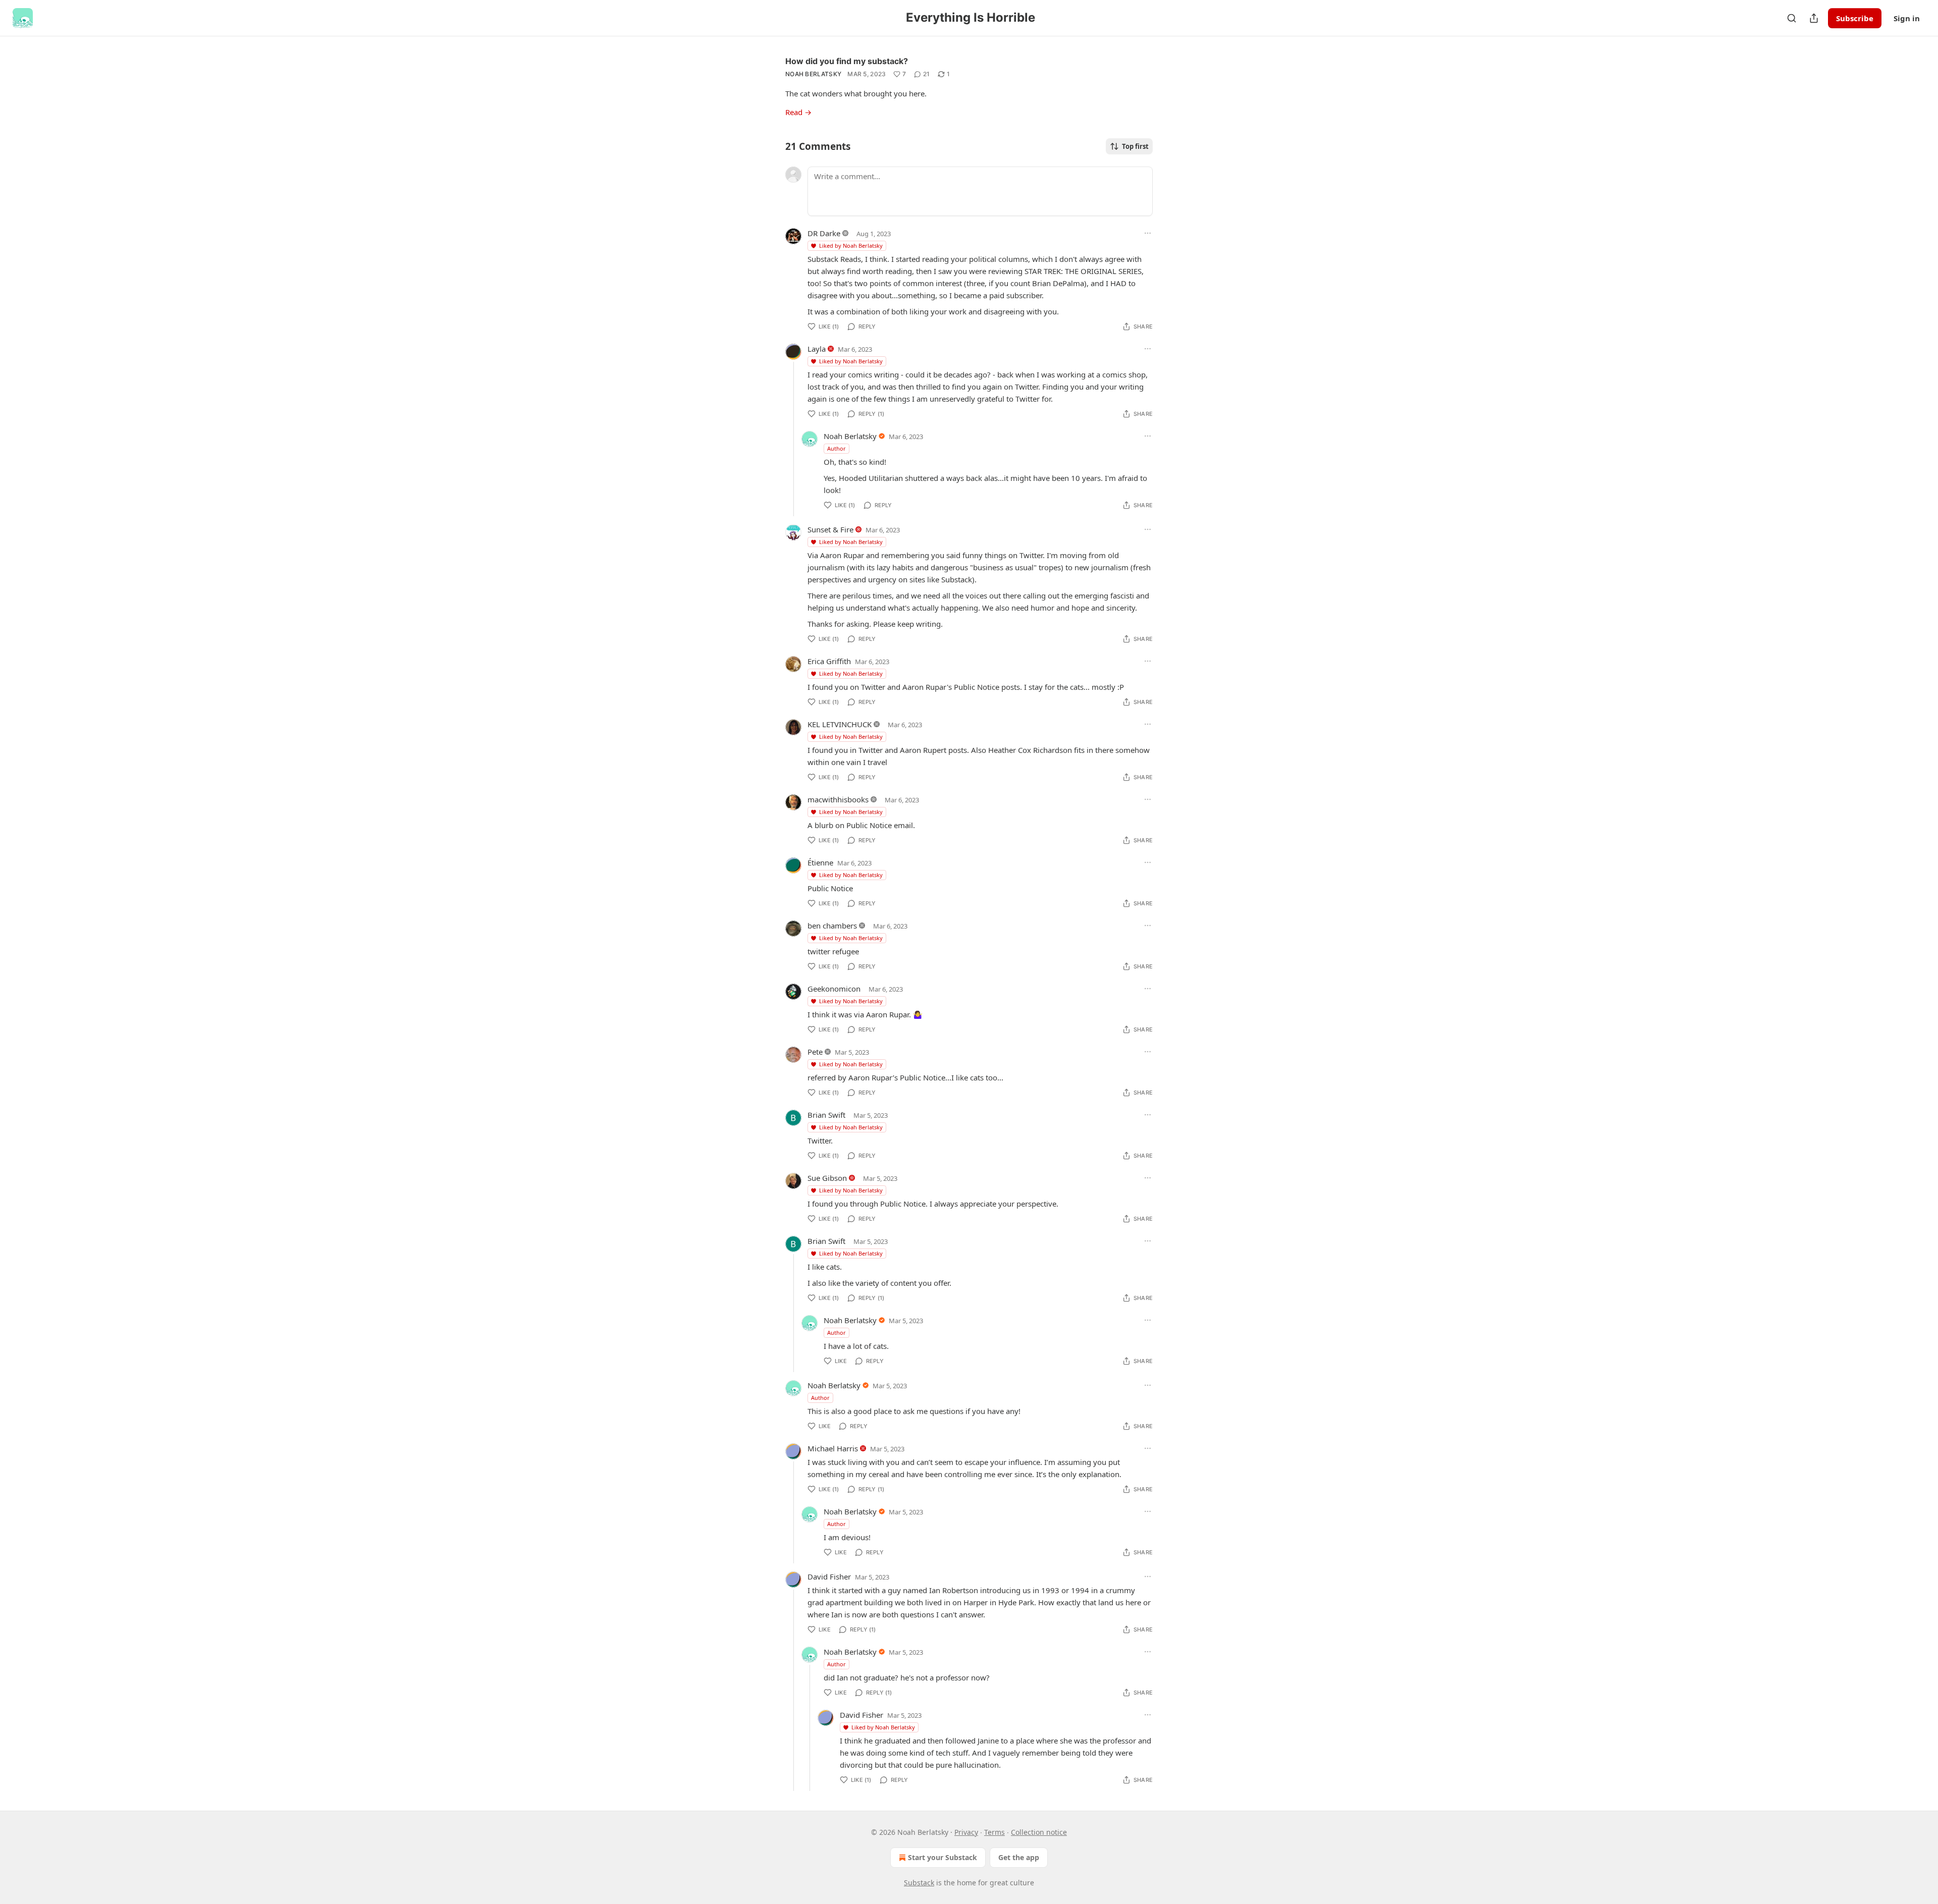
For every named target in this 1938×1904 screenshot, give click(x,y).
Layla (817, 349)
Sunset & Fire (830, 529)
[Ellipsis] (1148, 233)
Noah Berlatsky (813, 74)
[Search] (1792, 18)
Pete (815, 1052)
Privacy (966, 1832)
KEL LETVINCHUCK (840, 724)
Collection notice (1039, 1832)
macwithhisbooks (838, 799)
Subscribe (1855, 18)
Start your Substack (943, 1857)
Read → (798, 112)
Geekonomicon (834, 989)
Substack (919, 1883)
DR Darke (824, 233)
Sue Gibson (827, 1178)
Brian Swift (826, 1115)
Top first (1135, 146)
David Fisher (829, 1576)
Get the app (1019, 1857)
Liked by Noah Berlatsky (851, 246)
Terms (994, 1832)
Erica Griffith (829, 661)
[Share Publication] (1814, 18)
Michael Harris (833, 1448)
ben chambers (832, 926)
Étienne (820, 862)
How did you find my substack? (847, 61)
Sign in (1907, 18)
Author (837, 448)
